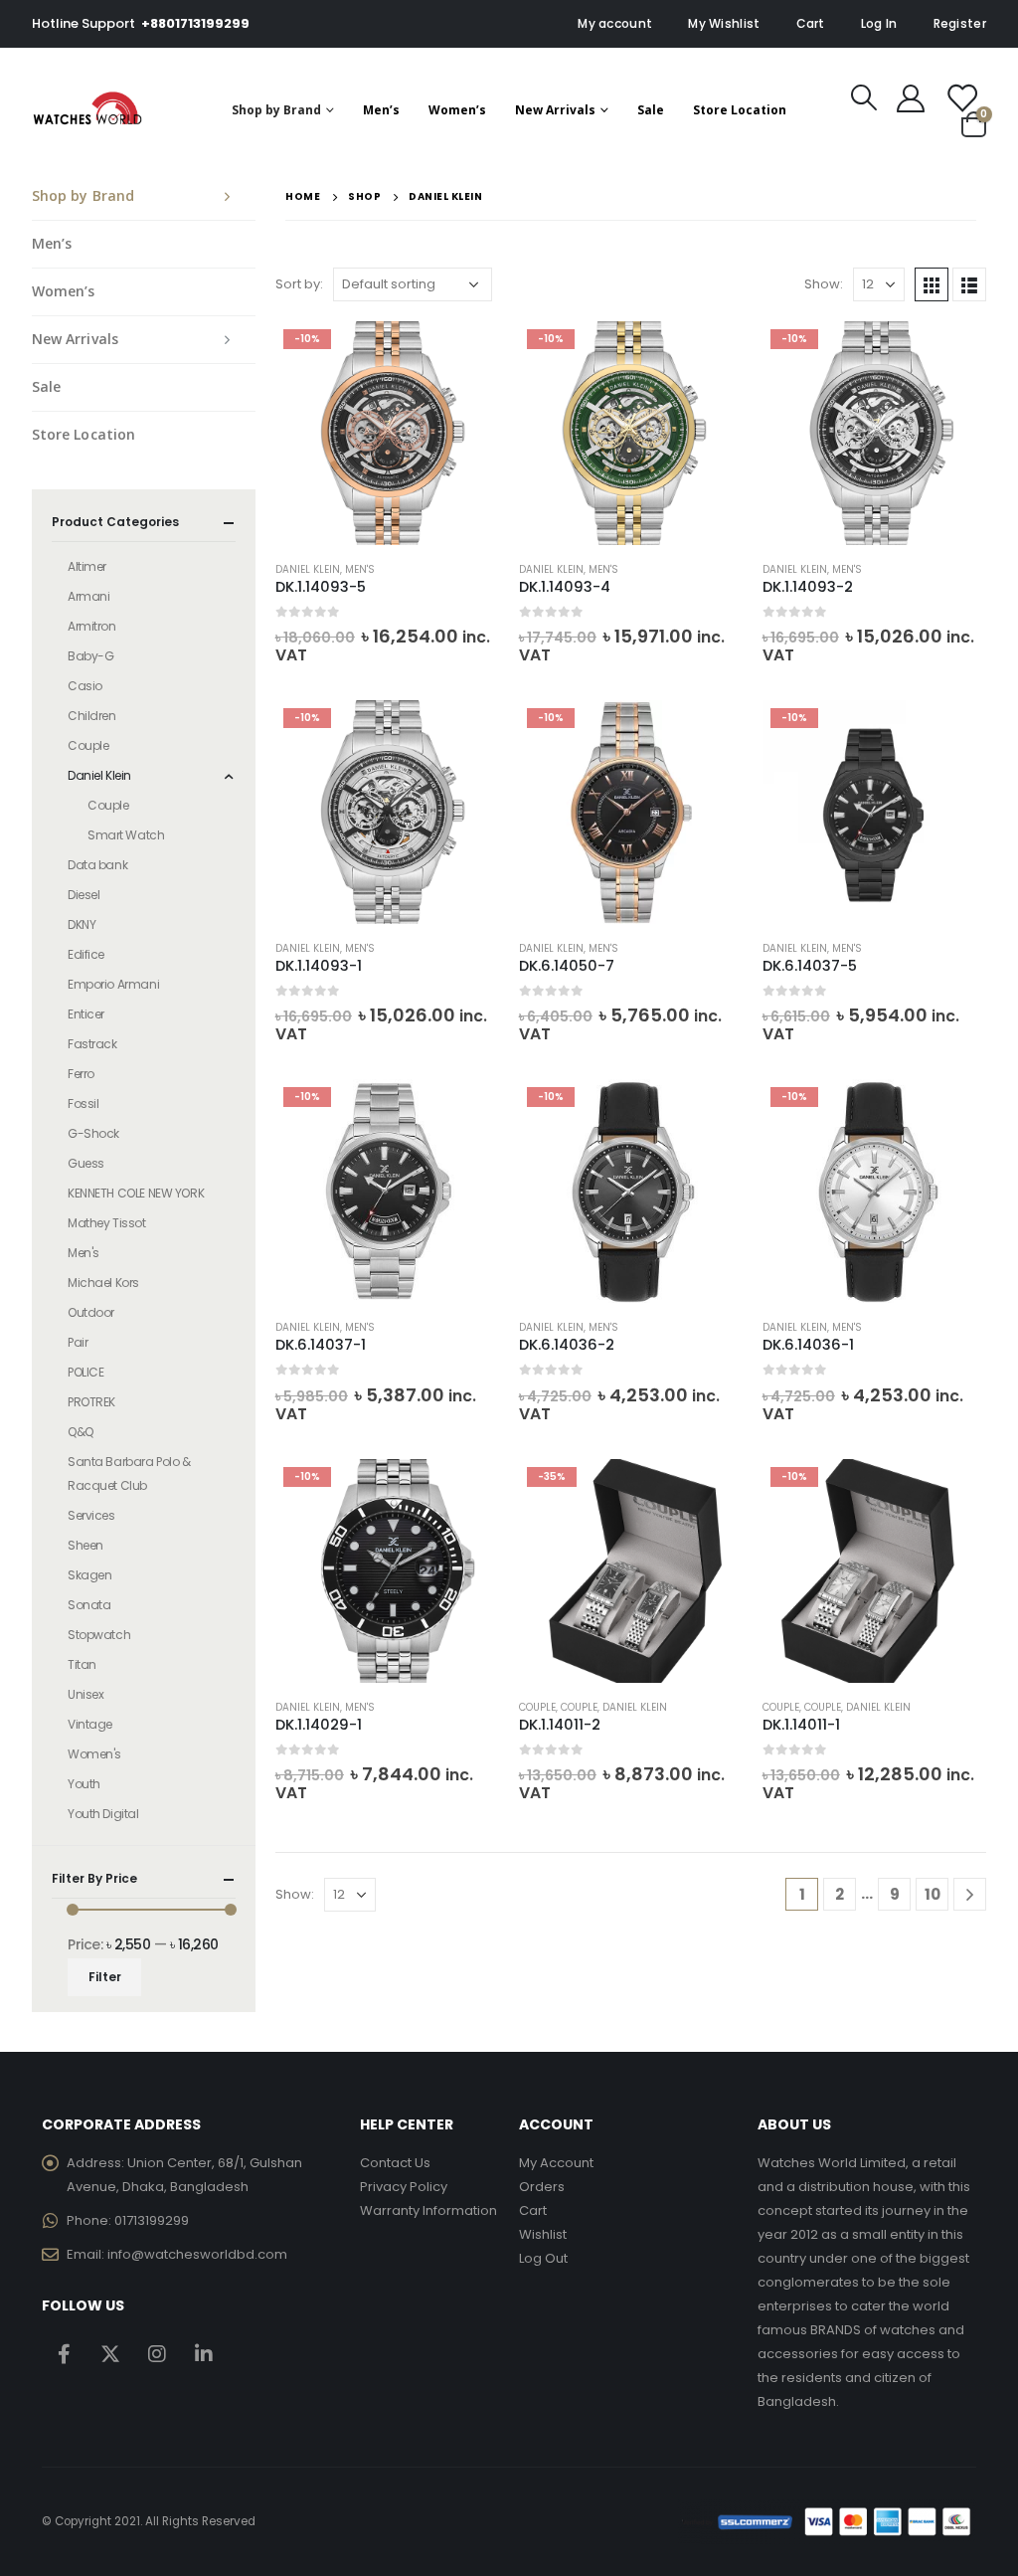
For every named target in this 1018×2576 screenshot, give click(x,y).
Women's (94, 1754)
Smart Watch (126, 835)
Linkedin (204, 2353)
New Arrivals (555, 110)
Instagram (157, 2353)
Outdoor (91, 1312)
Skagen (89, 1575)
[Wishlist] (961, 97)
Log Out (543, 2258)
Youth (84, 1784)
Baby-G (90, 656)
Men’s (381, 110)
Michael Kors (103, 1283)
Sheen (85, 1545)
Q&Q (81, 1432)
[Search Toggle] (864, 97)
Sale (651, 110)
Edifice (86, 954)
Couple (537, 1707)
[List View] (969, 284)
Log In (879, 23)
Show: (824, 284)
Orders (542, 2187)
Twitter (110, 2353)
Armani (88, 596)
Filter (105, 1977)
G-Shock (93, 1133)
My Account (556, 2163)
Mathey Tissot (107, 1223)
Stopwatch (99, 1635)
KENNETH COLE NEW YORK (136, 1193)
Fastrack (92, 1044)
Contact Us (395, 2163)
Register (960, 23)
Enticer (86, 1014)
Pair (78, 1342)
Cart (811, 23)
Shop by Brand (276, 110)
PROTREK (91, 1402)
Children (92, 716)
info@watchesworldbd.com (197, 2254)
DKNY (82, 924)
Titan (82, 1664)
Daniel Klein (308, 569)
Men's (360, 569)
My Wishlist (724, 23)
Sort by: (299, 284)
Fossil (83, 1104)
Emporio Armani (113, 984)
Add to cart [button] (466, 354)
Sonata (89, 1605)
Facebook (64, 2353)
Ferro (81, 1074)
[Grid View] (932, 284)
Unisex (85, 1694)
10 (933, 1894)
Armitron (92, 626)
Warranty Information (428, 2210)
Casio (85, 686)
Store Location (740, 110)
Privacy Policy (404, 2187)
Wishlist (543, 2234)
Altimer (87, 566)
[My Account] (911, 97)
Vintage (90, 1724)
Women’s (457, 110)
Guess (86, 1163)
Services (91, 1515)
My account (615, 23)
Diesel (84, 895)
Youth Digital (103, 1814)
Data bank (97, 865)
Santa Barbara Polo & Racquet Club (129, 1473)
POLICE (85, 1372)
